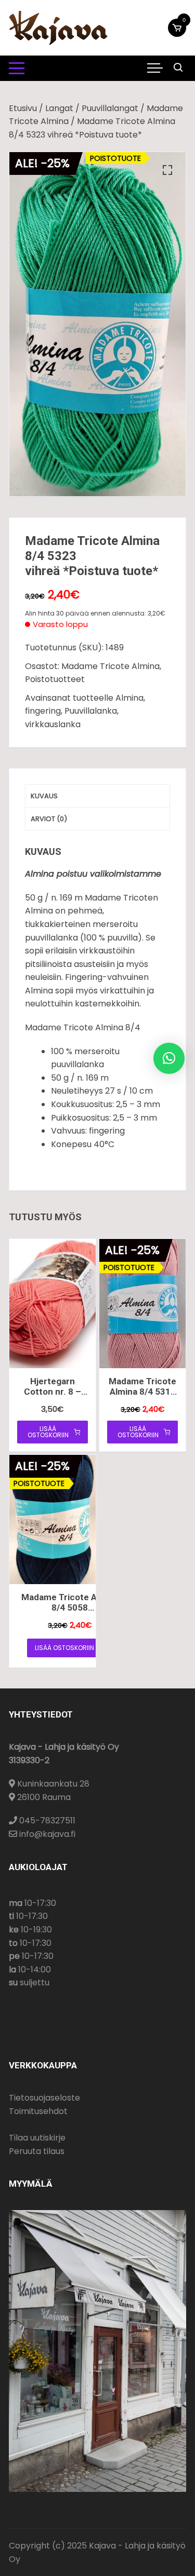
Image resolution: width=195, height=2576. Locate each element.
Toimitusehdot (38, 2111)
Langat (59, 108)
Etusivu (23, 108)
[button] (167, 170)
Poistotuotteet (55, 679)
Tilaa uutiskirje (37, 2138)
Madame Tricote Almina (110, 666)
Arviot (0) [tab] (49, 819)
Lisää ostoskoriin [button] (48, 1432)
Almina (129, 698)
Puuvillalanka (91, 711)
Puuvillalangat (110, 108)
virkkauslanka (53, 724)
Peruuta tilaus (37, 2151)
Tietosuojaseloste (44, 2098)
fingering (43, 711)
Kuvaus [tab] (44, 796)
